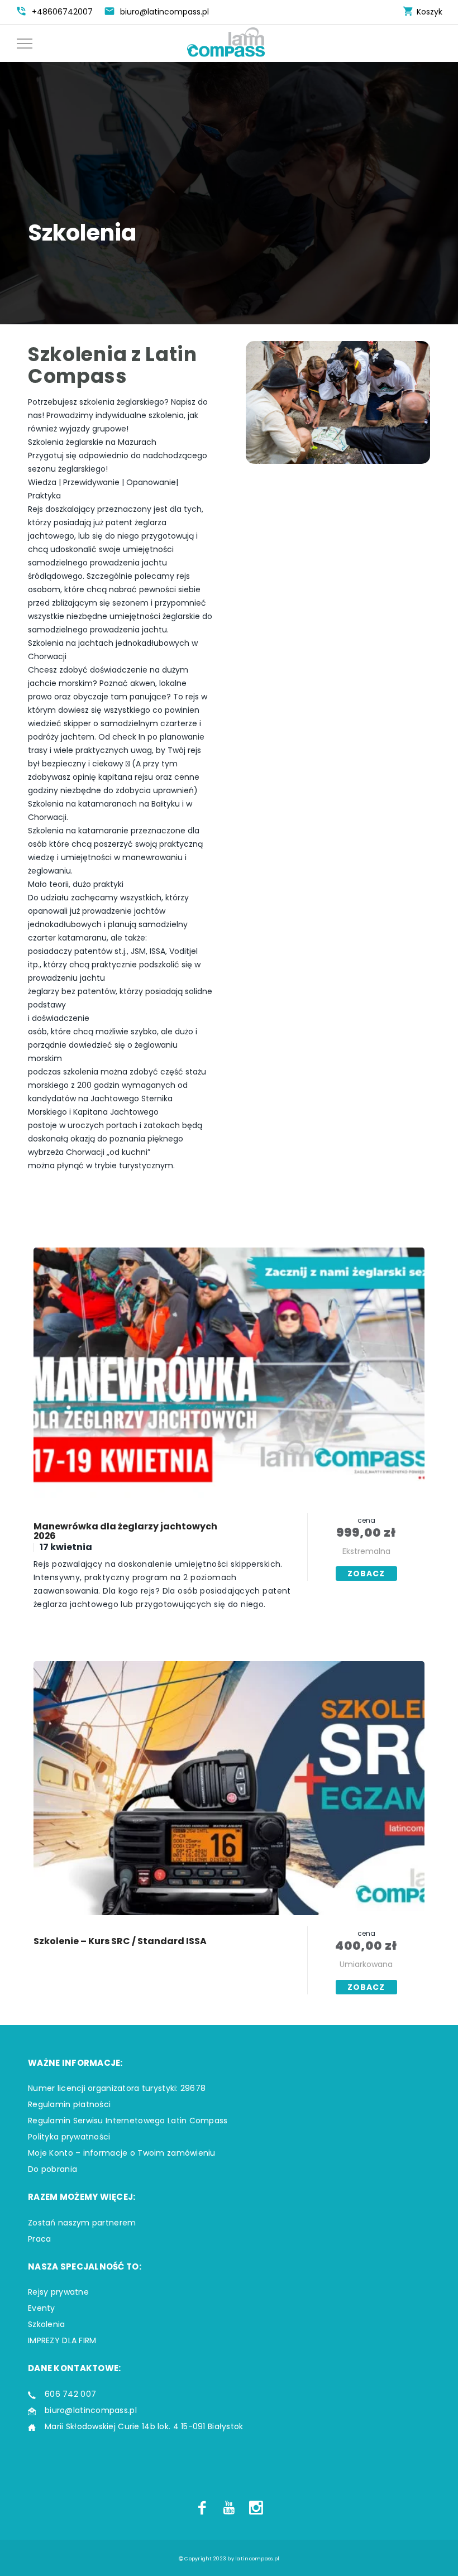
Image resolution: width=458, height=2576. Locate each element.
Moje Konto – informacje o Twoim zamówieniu (122, 2153)
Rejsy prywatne (58, 2292)
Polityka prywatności (69, 2137)
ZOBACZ (366, 1574)
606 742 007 (70, 2394)
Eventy (42, 2308)
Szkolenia (47, 2324)
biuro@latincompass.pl (91, 2410)
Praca (39, 2239)
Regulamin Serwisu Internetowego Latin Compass (128, 2121)
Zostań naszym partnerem (82, 2223)
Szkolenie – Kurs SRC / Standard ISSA (120, 1941)
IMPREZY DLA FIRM (62, 2340)
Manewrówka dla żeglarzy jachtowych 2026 (125, 1531)
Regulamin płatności (69, 2104)
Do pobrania (53, 2169)
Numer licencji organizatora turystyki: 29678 (117, 2088)
